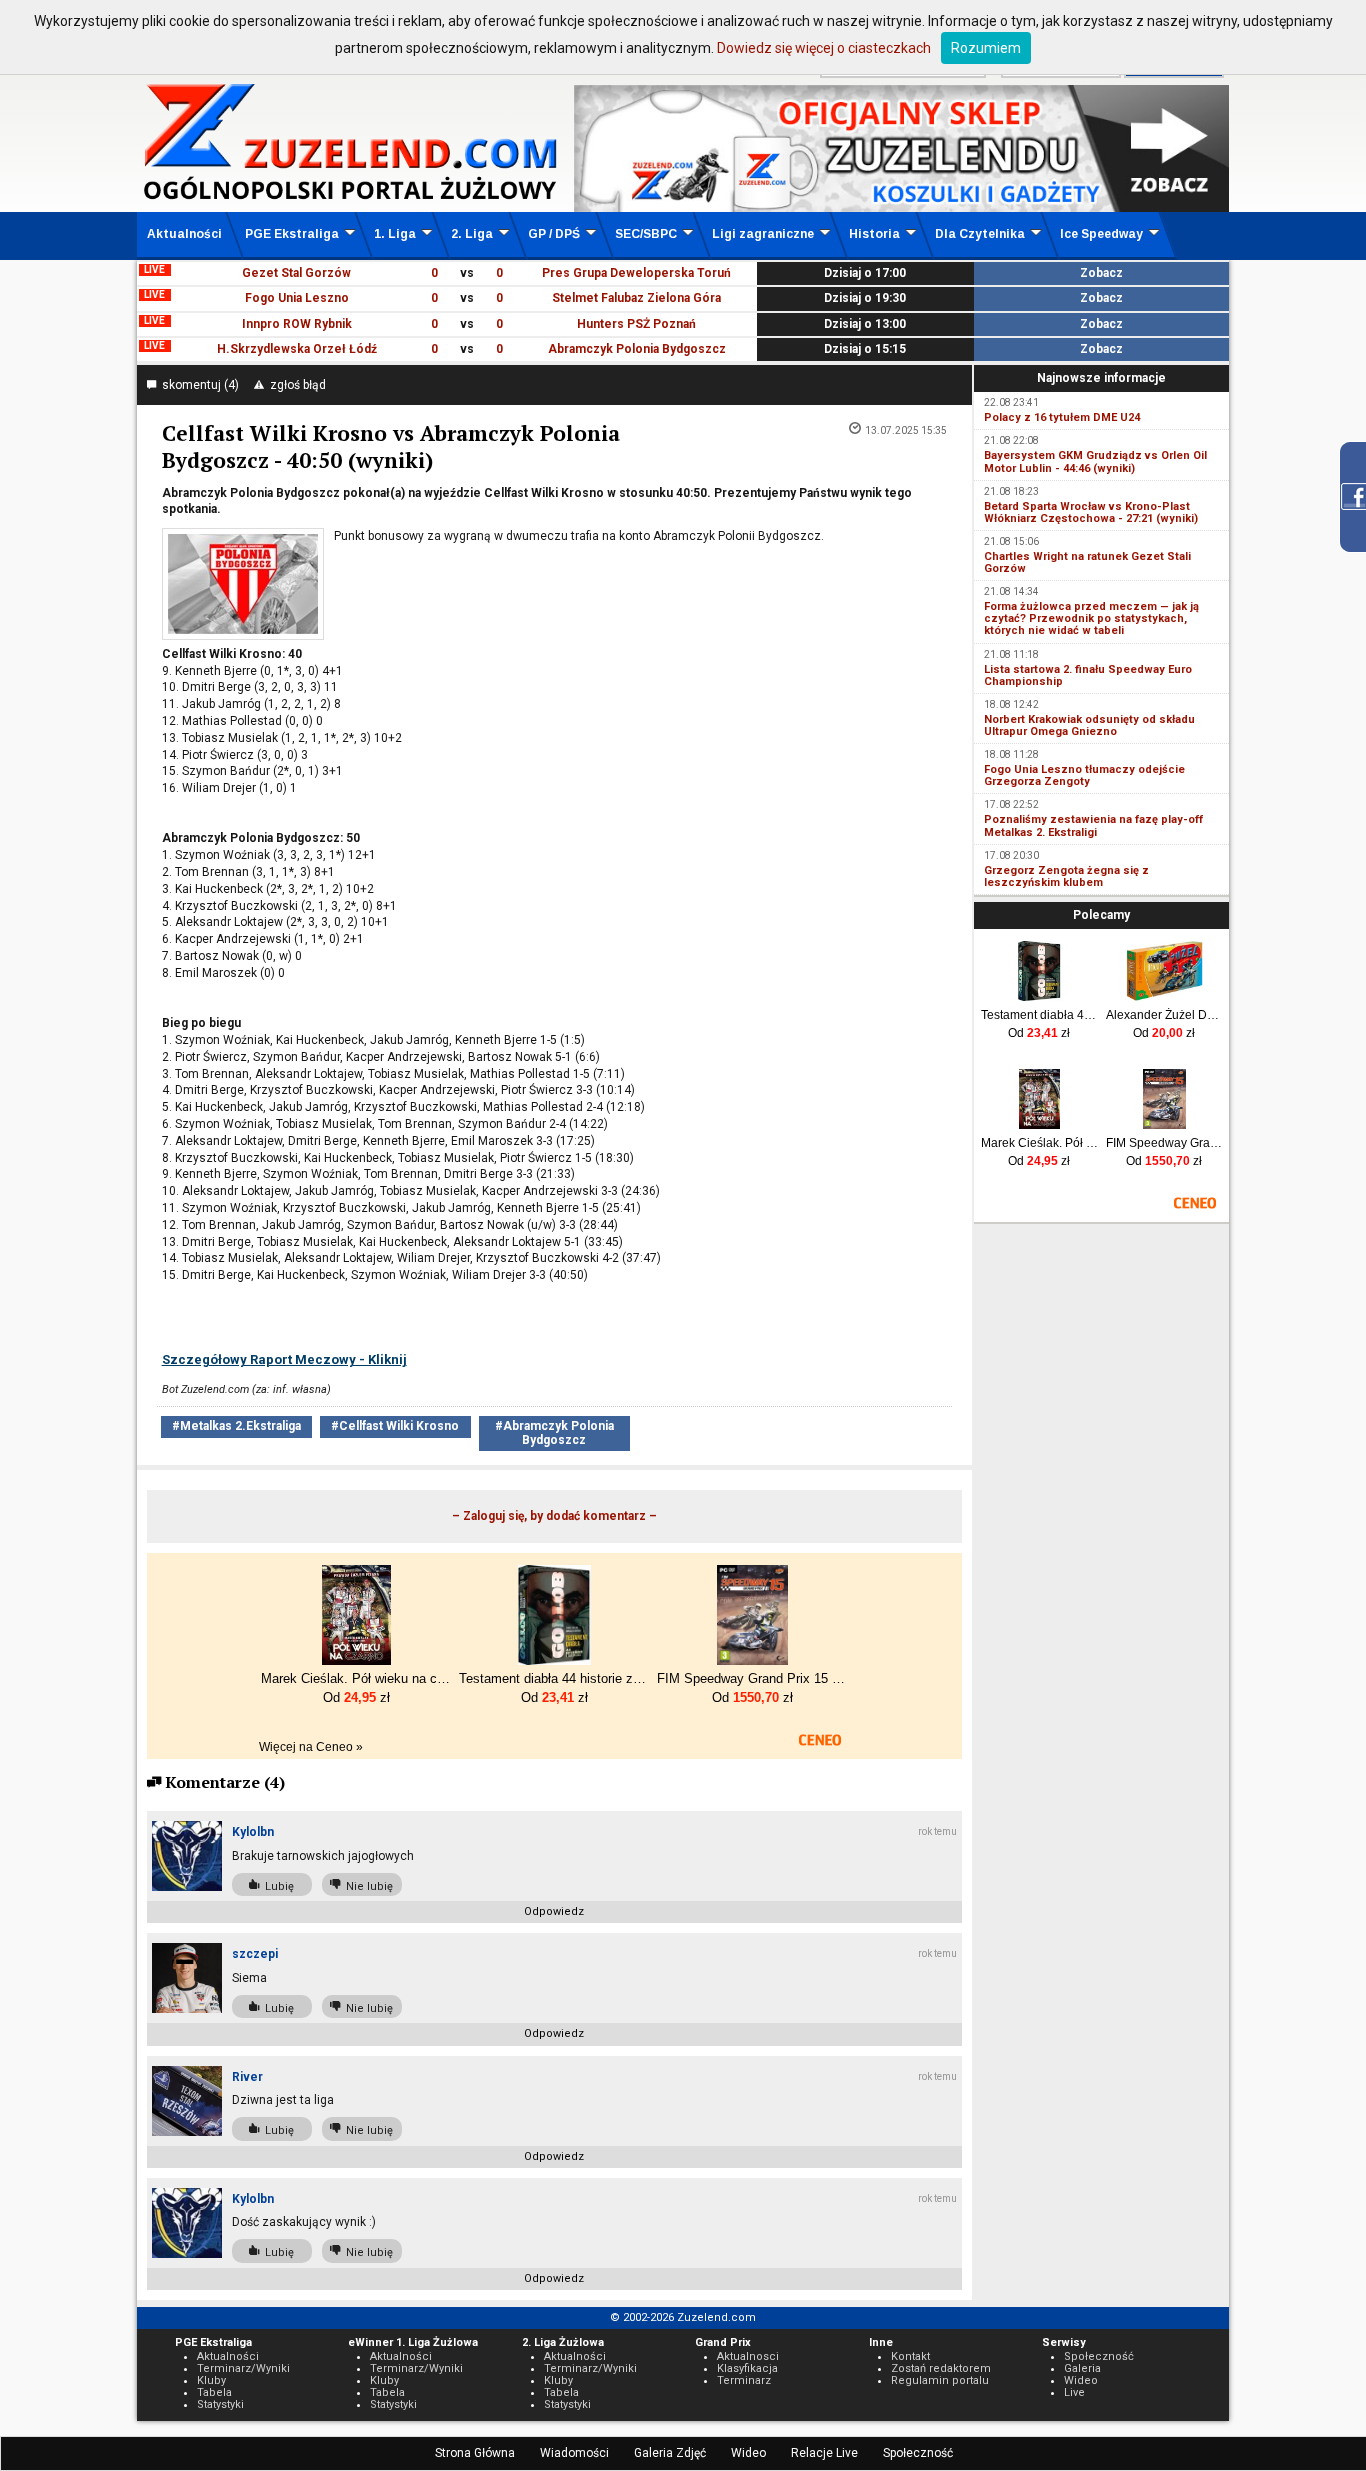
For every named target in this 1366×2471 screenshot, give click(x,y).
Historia (874, 234)
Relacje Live (824, 2453)
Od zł (1039, 1033)
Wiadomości (574, 2453)
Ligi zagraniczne (763, 234)
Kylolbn (253, 1832)
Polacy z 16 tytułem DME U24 (1062, 417)
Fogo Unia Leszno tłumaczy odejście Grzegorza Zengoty (1084, 775)
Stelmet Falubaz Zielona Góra (636, 298)
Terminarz (744, 2380)
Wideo (748, 2453)
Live (1074, 2392)
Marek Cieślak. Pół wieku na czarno (1039, 1143)
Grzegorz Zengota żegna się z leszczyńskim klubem (1066, 876)
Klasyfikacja (747, 2368)
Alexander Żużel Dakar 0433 (1164, 1015)
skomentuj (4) (197, 385)
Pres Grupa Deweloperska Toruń (636, 273)
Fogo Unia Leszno (297, 298)
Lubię (276, 1886)
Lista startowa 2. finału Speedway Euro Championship (1088, 675)
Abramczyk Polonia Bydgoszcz (637, 349)
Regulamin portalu (940, 2380)
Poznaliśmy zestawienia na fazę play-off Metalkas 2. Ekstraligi (1093, 825)
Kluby (211, 2380)
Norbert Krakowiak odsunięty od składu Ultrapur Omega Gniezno (1089, 725)
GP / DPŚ (554, 234)
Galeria (1082, 2368)
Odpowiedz (554, 1911)
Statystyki (220, 2404)
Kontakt (910, 2356)
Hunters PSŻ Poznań (636, 324)
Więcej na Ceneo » (311, 1747)
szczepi (255, 1954)
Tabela (214, 2392)
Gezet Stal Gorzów (296, 273)
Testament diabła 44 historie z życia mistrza (1039, 1015)
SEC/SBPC (646, 234)
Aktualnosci (748, 2356)
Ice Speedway (1101, 234)
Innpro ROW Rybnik (297, 324)
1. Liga (395, 234)
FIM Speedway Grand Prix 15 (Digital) (1164, 1143)
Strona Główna (475, 2453)
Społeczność (918, 2453)
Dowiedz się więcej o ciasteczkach (824, 48)
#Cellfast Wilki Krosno (395, 1426)
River (247, 2077)
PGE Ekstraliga (292, 234)
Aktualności (184, 234)
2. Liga (472, 234)
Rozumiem (986, 48)
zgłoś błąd (295, 385)
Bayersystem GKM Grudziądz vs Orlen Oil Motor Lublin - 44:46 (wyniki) (1095, 461)
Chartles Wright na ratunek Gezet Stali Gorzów (1087, 562)
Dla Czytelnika (980, 234)
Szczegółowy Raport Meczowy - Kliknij (284, 1359)
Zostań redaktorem (941, 2368)
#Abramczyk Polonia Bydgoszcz (554, 1432)
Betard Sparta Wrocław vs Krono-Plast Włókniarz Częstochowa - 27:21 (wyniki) (1091, 512)
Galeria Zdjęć (670, 2453)
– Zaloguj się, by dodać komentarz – (554, 1516)
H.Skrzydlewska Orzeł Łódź (297, 349)
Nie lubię (366, 1886)
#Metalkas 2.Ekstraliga (236, 1426)
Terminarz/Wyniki (243, 2368)
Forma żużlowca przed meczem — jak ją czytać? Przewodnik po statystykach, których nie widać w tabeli (1091, 618)
